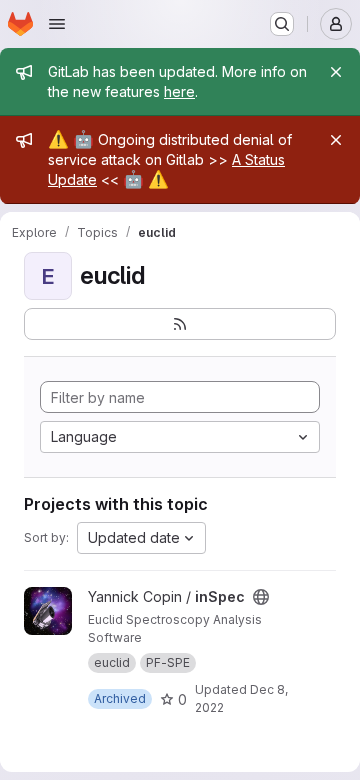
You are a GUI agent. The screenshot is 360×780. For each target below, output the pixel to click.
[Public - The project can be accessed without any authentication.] (261, 597)
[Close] (336, 72)
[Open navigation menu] (57, 24)
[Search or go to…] (282, 24)
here (179, 91)
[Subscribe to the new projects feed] (180, 324)
